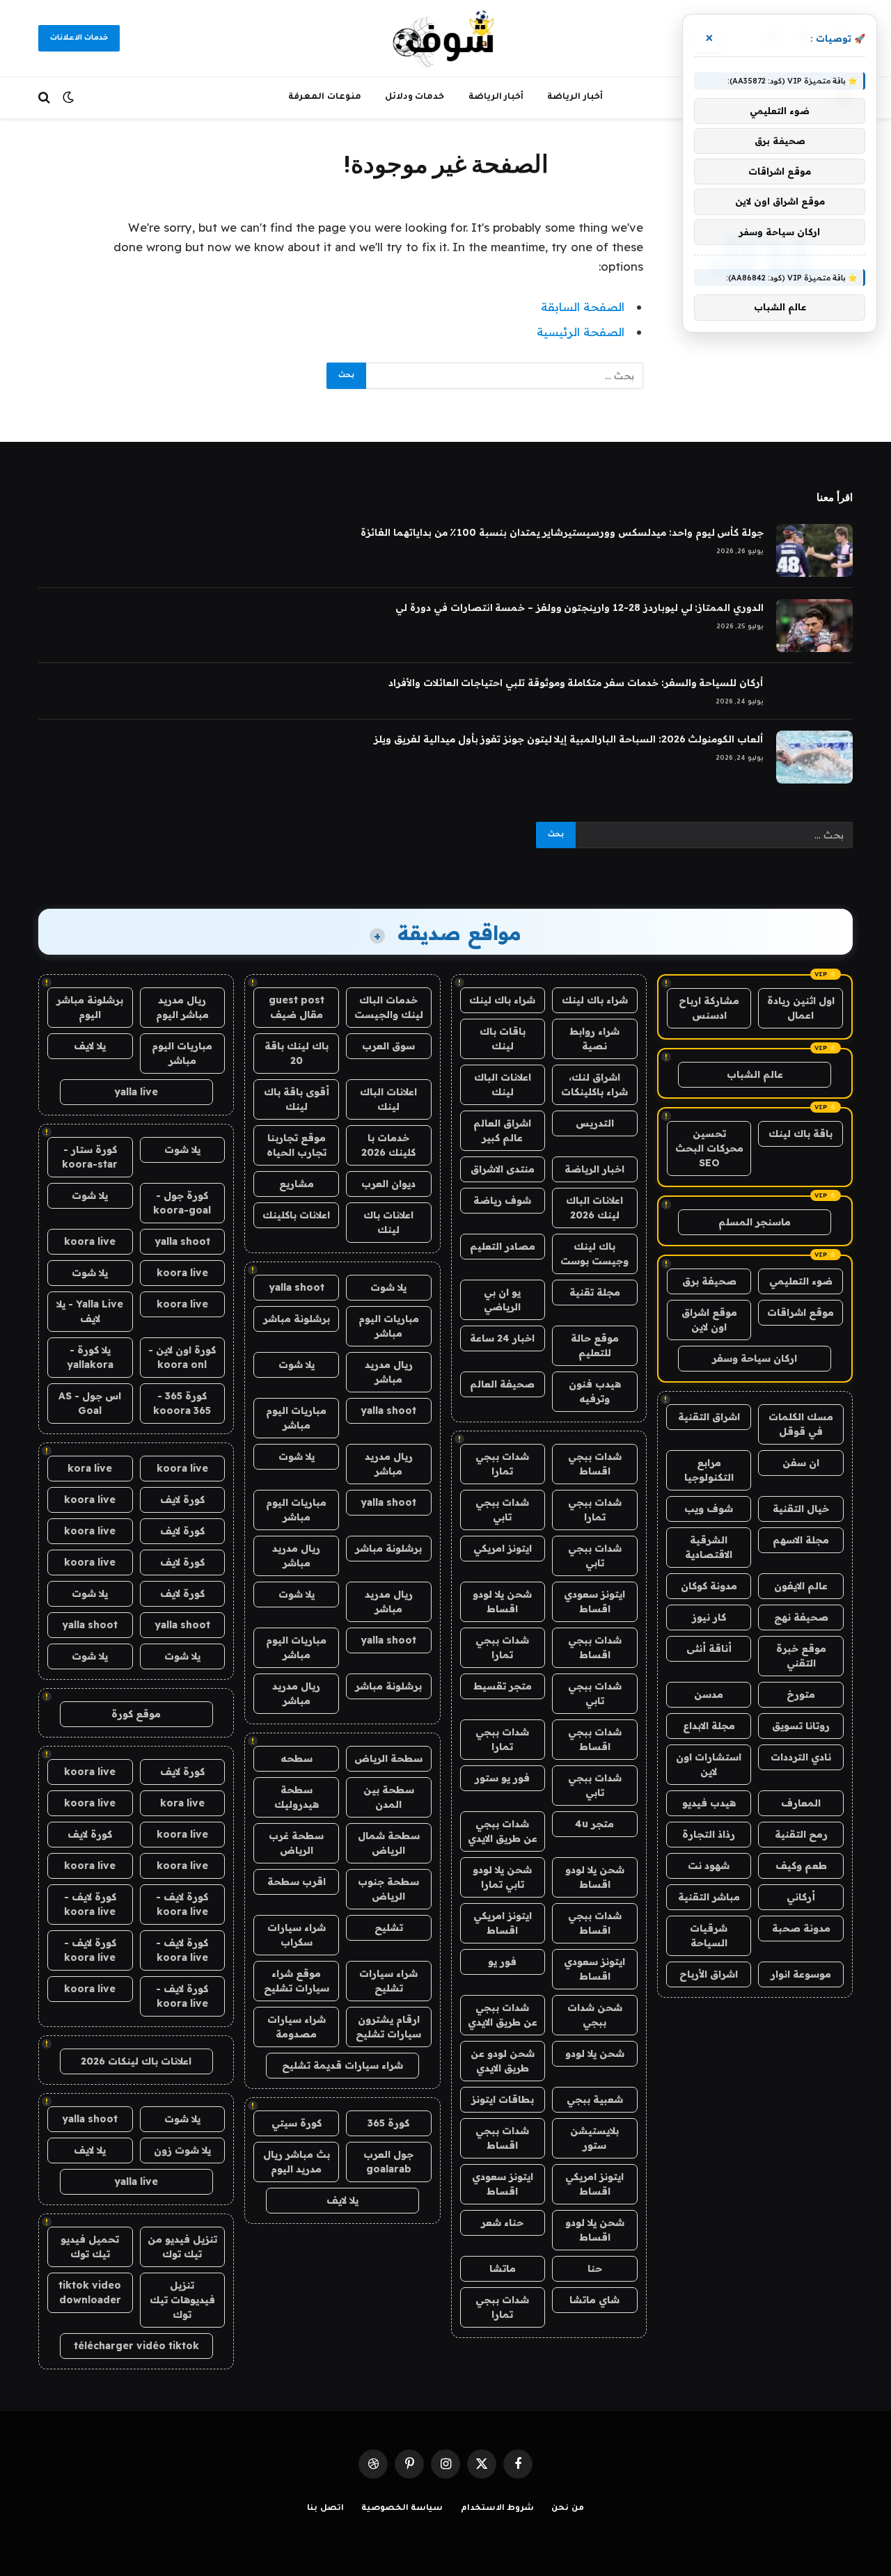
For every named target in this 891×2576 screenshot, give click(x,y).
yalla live (136, 1092)
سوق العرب (388, 1046)
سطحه (297, 1758)
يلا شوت (388, 1287)
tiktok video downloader (90, 2292)
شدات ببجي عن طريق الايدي (503, 1831)
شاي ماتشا (594, 2300)
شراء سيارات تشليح (388, 1981)
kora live (90, 1468)
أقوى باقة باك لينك (297, 1099)
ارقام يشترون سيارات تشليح (388, 2027)
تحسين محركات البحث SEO (709, 1148)
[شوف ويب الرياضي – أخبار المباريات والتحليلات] (445, 38)
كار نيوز (709, 1617)
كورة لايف (182, 1500)
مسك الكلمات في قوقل (801, 1424)
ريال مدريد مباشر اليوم (182, 1007)
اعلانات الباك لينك (503, 1084)
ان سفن (801, 1463)
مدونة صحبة (801, 1928)
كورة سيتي (297, 2123)
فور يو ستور (502, 1778)
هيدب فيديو (709, 1803)
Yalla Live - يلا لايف (90, 1311)
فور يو (502, 1962)
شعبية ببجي (595, 2099)
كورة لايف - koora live (182, 1904)
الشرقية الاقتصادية (709, 1547)
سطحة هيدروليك (297, 1797)
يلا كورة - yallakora (90, 1357)
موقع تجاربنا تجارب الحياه (297, 1145)
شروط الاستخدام (498, 2509)
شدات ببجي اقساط (595, 1464)
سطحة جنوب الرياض (388, 1889)
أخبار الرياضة (575, 97)
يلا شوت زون (182, 2150)
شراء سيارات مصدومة (297, 2027)
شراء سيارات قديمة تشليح (342, 2065)
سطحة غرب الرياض (296, 1843)
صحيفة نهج (801, 1617)
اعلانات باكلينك (296, 1215)
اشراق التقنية (709, 1417)
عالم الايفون (801, 1586)
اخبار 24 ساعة (502, 1338)
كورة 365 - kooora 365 (182, 1403)
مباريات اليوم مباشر (389, 1326)
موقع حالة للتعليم (595, 1345)
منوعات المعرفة (325, 97)
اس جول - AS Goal (90, 1403)
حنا (595, 2268)
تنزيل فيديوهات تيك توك (182, 2300)
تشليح (389, 1927)
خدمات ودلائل (415, 97)
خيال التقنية (801, 1509)
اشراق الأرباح (709, 1974)
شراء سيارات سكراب (297, 1935)
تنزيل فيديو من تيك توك (182, 2247)
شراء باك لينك (595, 1000)
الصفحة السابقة (583, 307)
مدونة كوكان (709, 1586)
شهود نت (709, 1866)
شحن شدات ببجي (595, 2015)
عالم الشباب (755, 1074)
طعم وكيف (801, 1866)
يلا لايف (342, 2200)
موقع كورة (136, 1714)
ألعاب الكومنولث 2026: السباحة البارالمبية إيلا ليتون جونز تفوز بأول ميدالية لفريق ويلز (569, 739)
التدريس (595, 1123)
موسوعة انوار (801, 1974)
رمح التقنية (801, 1834)
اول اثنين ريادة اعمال (801, 1008)
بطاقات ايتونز (503, 2099)
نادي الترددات (801, 1757)
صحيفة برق (709, 1281)
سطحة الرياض (388, 1758)
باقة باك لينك (801, 1134)
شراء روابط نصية (594, 1039)
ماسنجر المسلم (755, 1222)
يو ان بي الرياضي (502, 1299)
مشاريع (297, 1184)
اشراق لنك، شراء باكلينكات (594, 1084)
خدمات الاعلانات (79, 38)
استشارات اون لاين (709, 1764)
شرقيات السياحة (709, 1935)
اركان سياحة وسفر (755, 1358)
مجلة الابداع (709, 1726)
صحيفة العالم (502, 1384)
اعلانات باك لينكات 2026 (136, 2061)
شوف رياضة (502, 1200)
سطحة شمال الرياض (389, 1843)
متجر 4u (594, 1824)
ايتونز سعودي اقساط (594, 1601)
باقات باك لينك (503, 1039)
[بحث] (46, 98)
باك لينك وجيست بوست (594, 1254)
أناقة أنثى (709, 1648)
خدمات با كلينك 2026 (388, 1145)
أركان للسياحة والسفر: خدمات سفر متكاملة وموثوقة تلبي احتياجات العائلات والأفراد (576, 683)
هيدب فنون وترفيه (595, 1391)
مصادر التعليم (503, 1246)
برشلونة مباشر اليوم (90, 1007)
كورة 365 (388, 2123)
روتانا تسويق (801, 1726)
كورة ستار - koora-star (90, 1157)
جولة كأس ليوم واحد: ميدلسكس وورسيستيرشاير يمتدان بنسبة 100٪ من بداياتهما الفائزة (562, 532)
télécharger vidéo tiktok (136, 2346)
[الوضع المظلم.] (68, 97)
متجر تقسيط (503, 1686)
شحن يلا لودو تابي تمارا (502, 1877)
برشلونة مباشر (297, 1319)
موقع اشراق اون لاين (709, 1320)
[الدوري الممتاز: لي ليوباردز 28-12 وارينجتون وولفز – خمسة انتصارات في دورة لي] (814, 626)
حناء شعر (502, 2223)
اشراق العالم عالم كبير (502, 1130)
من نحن (568, 2509)
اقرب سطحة (297, 1882)
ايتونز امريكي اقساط (503, 1923)
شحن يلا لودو (595, 2053)
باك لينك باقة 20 (297, 1053)
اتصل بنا (325, 2509)
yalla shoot (297, 1287)
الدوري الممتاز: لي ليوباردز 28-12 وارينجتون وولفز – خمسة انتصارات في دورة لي (579, 607)
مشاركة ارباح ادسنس (709, 1008)
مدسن (709, 1694)
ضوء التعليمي (801, 1281)
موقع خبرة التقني (801, 1656)
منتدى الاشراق (503, 1169)
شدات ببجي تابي (502, 1510)
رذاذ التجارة (709, 1834)
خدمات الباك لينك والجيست (389, 1007)
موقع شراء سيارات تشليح (297, 1981)
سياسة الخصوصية (402, 2509)
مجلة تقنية (595, 1292)
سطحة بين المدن (389, 1797)
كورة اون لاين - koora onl (182, 1357)
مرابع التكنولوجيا (709, 1470)
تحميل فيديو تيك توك (90, 2247)
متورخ (801, 1694)
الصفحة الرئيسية (581, 332)
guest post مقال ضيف (297, 1007)
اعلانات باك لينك (388, 1222)
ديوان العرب (388, 1184)
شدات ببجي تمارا (502, 1464)
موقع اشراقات (801, 1312)
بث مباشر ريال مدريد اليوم (297, 2162)
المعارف (801, 1803)
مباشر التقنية (709, 1897)
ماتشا (503, 2268)
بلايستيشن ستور (594, 2138)
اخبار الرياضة (594, 1169)
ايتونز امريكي (503, 1548)
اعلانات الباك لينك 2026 (594, 1208)
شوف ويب (709, 1509)
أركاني (801, 1897)
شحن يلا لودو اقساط (502, 1601)
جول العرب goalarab (388, 2162)
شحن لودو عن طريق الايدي (503, 2061)
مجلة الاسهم (801, 1540)
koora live (90, 1241)
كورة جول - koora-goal (182, 1203)
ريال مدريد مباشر (389, 1372)
